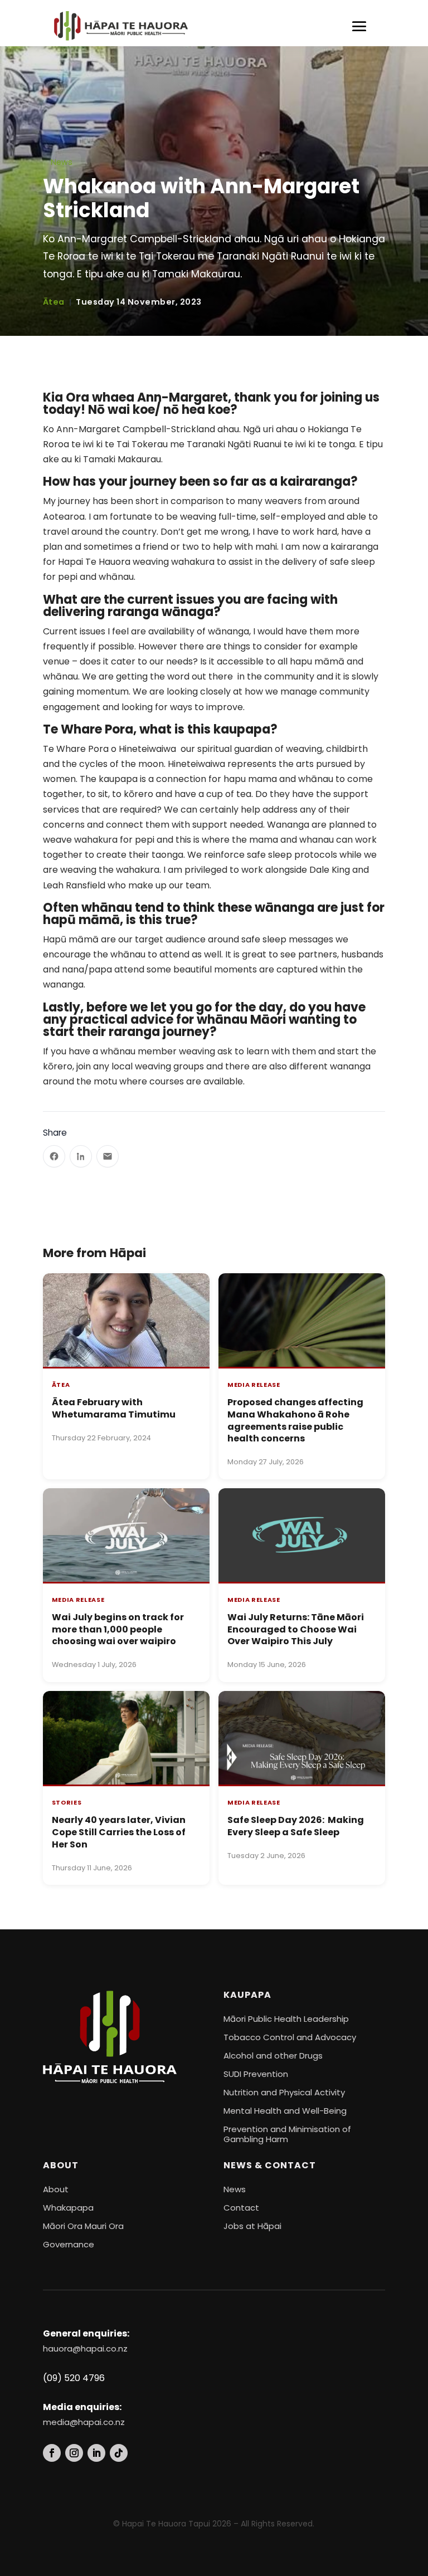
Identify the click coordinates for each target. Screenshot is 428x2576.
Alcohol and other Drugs (273, 2056)
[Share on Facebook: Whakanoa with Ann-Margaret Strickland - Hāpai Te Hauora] (54, 1156)
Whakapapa (68, 2208)
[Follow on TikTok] (119, 2453)
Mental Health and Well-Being (285, 2111)
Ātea (54, 302)
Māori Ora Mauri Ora (83, 2226)
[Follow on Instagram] (74, 2453)
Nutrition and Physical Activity (284, 2092)
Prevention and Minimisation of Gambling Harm (287, 2134)
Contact (241, 2208)
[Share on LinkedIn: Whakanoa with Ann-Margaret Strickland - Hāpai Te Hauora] (81, 1156)
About (56, 2189)
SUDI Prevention (256, 2074)
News (62, 162)
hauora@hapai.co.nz (85, 2348)
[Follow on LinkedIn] (96, 2453)
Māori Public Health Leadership (286, 2019)
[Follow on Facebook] (52, 2453)
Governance (69, 2244)
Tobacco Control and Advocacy (290, 2037)
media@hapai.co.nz (84, 2422)
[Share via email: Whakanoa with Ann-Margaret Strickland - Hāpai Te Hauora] (108, 1156)
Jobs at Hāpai (252, 2226)
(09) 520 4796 (74, 2378)
